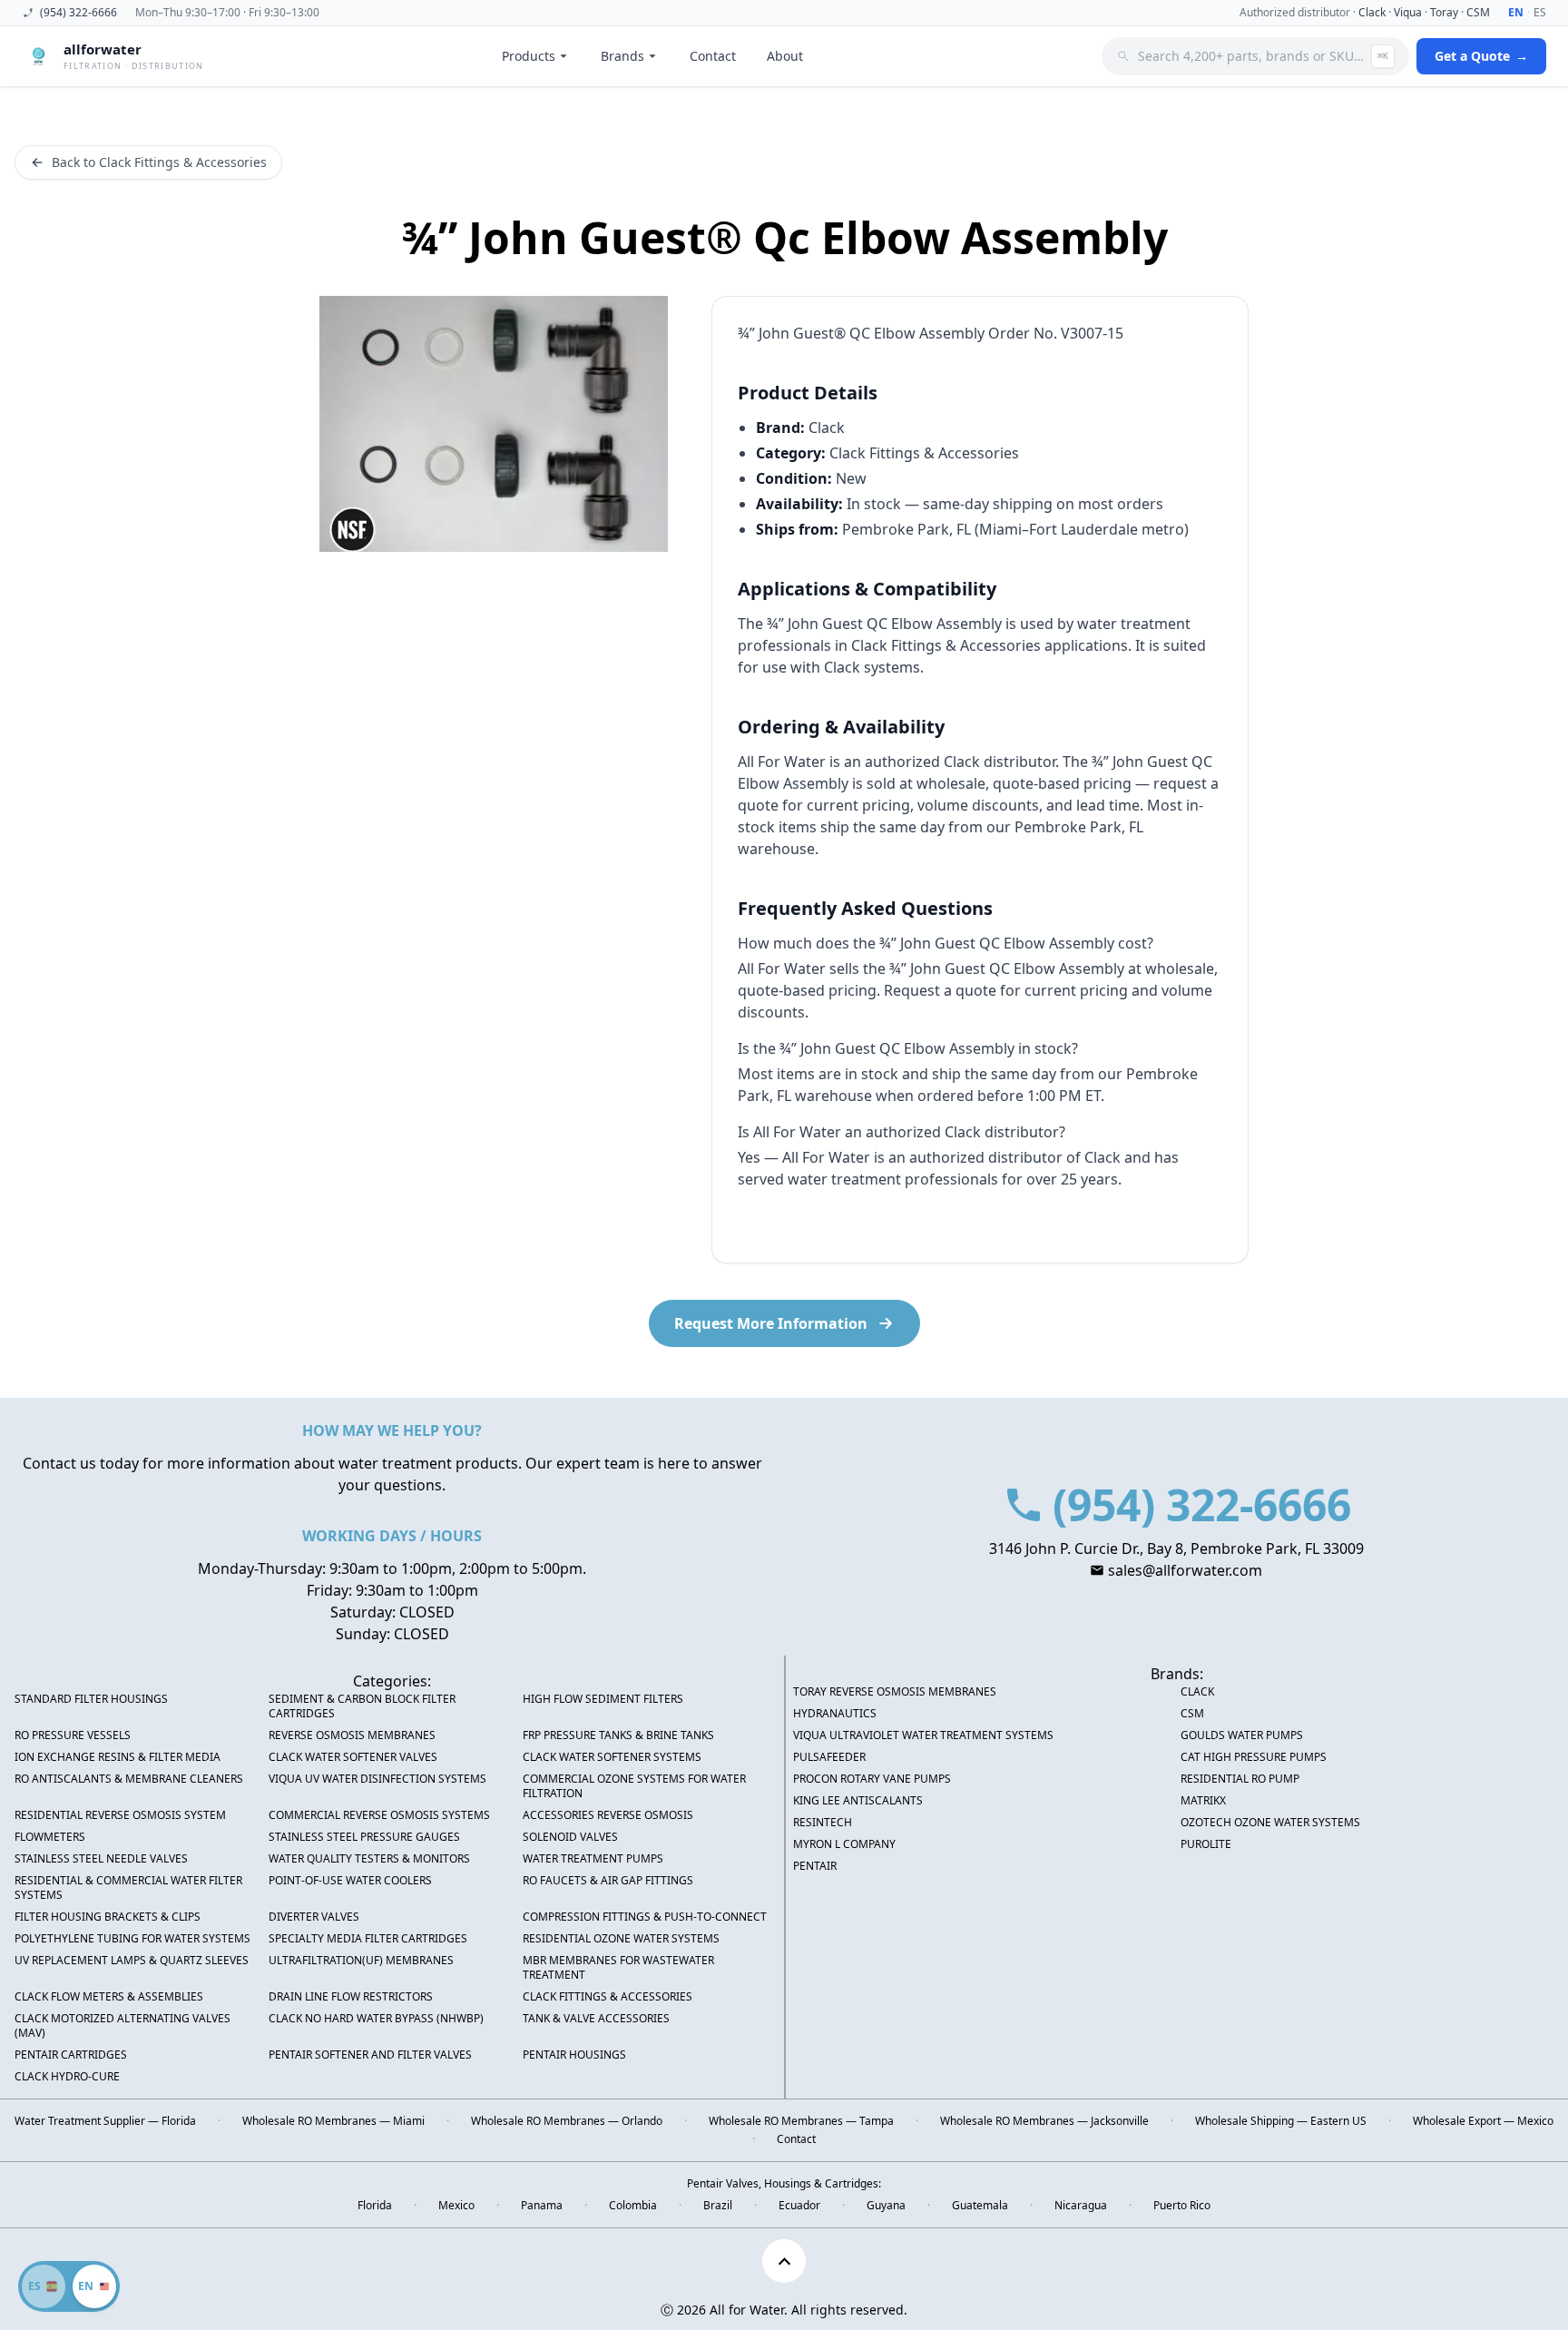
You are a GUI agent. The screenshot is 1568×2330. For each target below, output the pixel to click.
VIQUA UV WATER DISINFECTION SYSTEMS (377, 1779)
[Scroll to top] (784, 2261)
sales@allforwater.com (1185, 1570)
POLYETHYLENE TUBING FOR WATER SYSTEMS (132, 1939)
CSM (1478, 12)
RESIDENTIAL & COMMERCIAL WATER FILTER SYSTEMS (128, 1888)
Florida (375, 2206)
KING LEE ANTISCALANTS (858, 1801)
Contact (713, 56)
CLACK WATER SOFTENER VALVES (353, 1757)
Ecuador (799, 2206)
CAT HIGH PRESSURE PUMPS (1254, 1757)
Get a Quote (1481, 56)
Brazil (718, 2206)
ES (1540, 13)
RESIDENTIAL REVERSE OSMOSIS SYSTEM (120, 1815)
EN (1516, 13)
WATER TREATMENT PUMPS (593, 1859)
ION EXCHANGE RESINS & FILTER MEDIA (118, 1757)
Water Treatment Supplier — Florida (105, 2121)
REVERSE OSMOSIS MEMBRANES (352, 1735)
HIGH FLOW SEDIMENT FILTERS (603, 1699)
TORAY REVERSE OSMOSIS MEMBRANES (895, 1692)
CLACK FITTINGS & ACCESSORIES (608, 1997)
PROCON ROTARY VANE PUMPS (872, 1779)
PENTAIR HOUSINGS (574, 2055)
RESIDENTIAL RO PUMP (1240, 1779)
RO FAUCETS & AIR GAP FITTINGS (608, 1881)
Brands (622, 56)
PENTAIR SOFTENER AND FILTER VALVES (370, 2055)
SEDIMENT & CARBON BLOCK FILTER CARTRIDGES (362, 1706)
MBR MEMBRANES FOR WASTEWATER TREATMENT (618, 1968)
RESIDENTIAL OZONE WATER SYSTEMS (621, 1939)
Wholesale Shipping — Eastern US (1281, 2121)
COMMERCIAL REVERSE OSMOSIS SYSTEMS (379, 1815)
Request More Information (771, 1323)
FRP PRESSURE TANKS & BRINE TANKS (618, 1735)
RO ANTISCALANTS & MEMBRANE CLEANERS (129, 1779)
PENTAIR (815, 1866)
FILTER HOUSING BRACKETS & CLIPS (108, 1917)
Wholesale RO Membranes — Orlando (567, 2121)
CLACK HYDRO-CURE (67, 2077)
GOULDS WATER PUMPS (1242, 1735)
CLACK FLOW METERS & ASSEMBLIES (109, 1997)
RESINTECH (823, 1823)
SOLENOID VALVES (570, 1837)
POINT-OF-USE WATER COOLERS (350, 1881)
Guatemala (980, 2206)
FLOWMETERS (50, 1837)
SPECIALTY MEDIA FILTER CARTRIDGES (368, 1939)
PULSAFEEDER (829, 1757)
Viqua (1408, 12)
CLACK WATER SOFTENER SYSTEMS (612, 1757)
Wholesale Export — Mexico (1483, 2121)
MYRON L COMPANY (844, 1844)
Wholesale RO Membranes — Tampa (801, 2121)
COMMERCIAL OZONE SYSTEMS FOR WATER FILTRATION (634, 1786)
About (785, 56)
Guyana (886, 2206)
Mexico (456, 2206)
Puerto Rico (1182, 2206)
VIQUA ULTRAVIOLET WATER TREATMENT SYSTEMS (923, 1735)
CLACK (1197, 1692)
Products (529, 56)
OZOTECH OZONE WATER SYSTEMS (1270, 1823)
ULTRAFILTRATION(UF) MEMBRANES (361, 1961)
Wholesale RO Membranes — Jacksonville (1044, 2121)
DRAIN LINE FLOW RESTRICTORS (351, 1997)
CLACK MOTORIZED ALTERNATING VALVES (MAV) (122, 2026)
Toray (1444, 12)
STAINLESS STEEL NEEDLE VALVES (101, 1859)
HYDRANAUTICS (835, 1714)
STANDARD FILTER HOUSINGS (91, 1699)
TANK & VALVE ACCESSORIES (596, 2019)
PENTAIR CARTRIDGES (71, 2055)
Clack (1372, 12)
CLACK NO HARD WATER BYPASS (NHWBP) (376, 2019)
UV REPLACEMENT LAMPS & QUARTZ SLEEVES (132, 1961)
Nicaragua (1081, 2206)
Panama (542, 2206)
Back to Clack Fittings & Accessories (159, 162)
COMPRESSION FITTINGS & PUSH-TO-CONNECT (645, 1917)
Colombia (633, 2206)
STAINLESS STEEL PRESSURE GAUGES (364, 1837)
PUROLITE (1206, 1844)
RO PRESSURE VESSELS (73, 1735)
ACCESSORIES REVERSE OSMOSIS (608, 1815)
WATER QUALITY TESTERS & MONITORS (369, 1859)
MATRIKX (1203, 1801)
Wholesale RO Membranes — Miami (333, 2121)
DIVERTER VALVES (314, 1917)
